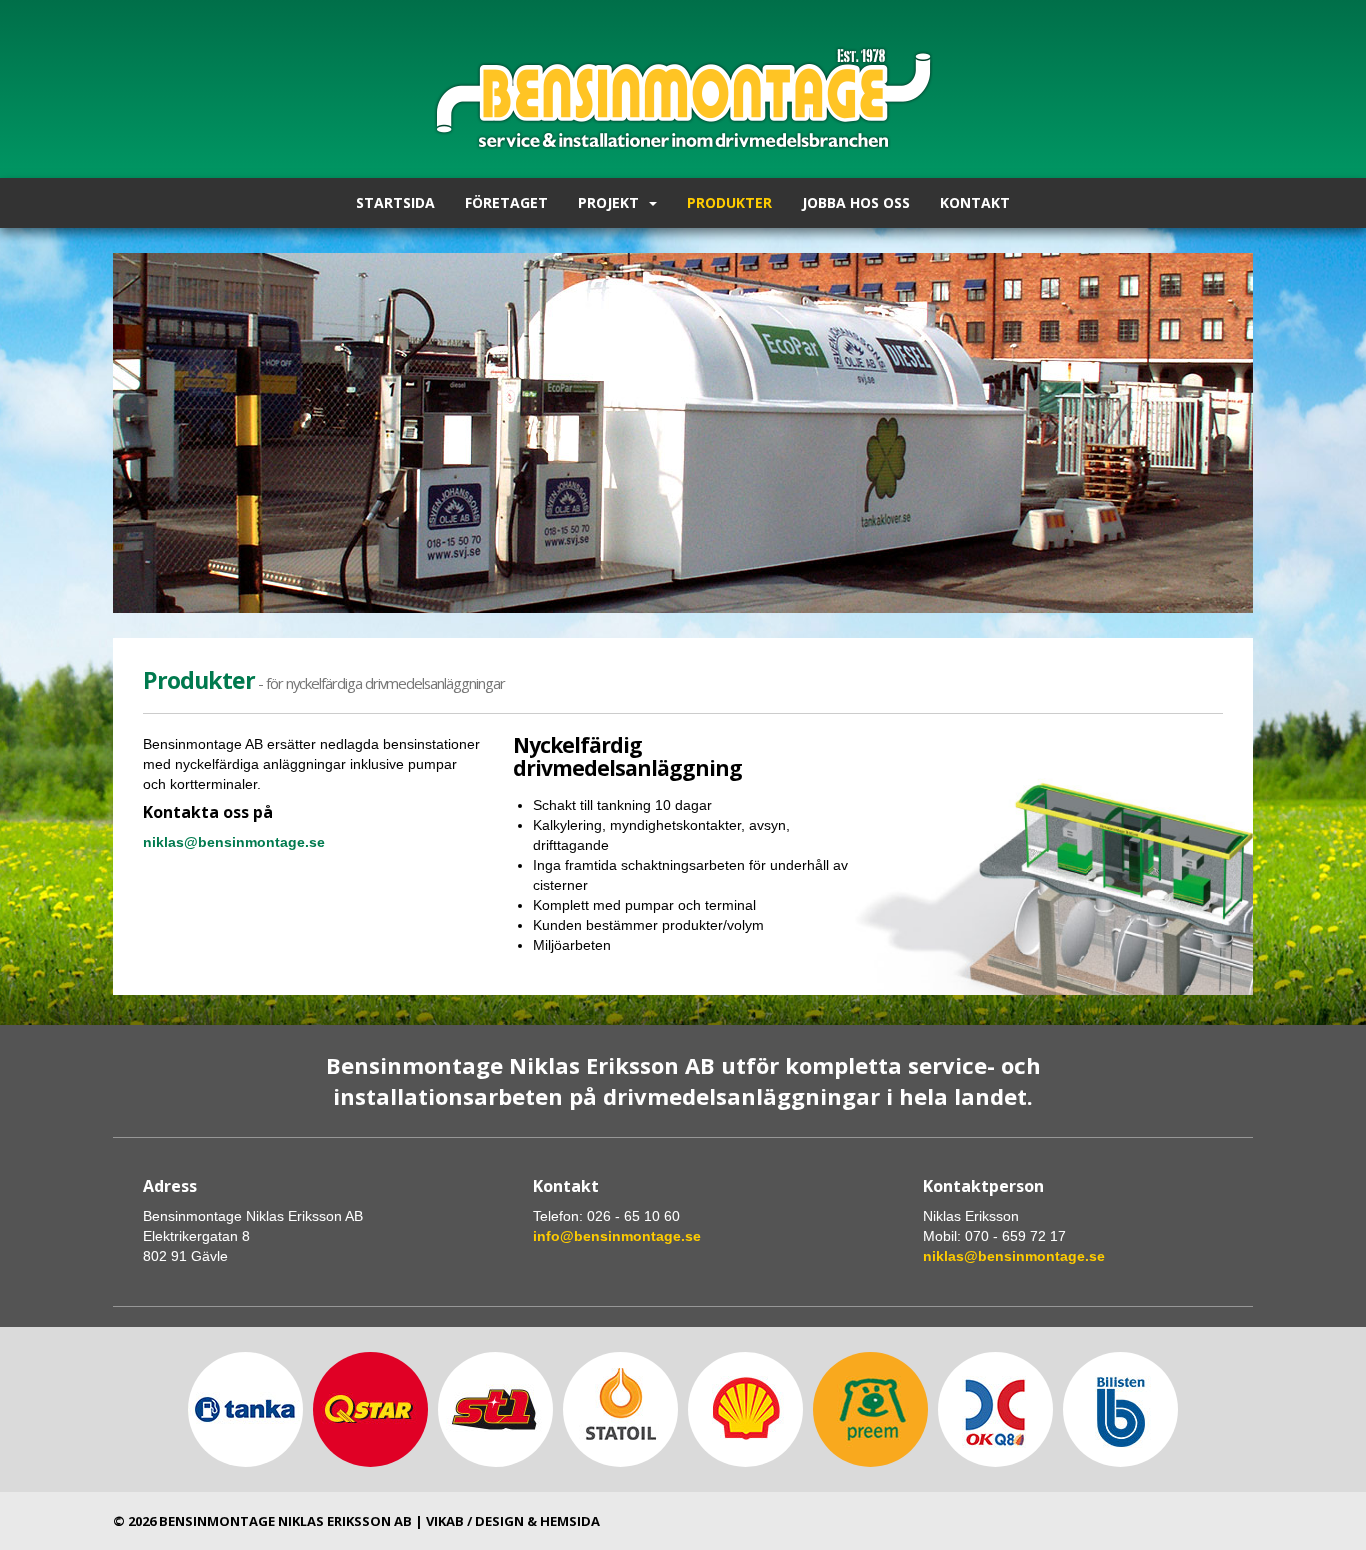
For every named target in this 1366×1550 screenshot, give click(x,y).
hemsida (570, 1521)
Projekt (608, 202)
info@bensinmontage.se (617, 1236)
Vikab (445, 1521)
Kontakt (975, 202)
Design (499, 1521)
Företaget (506, 202)
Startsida (395, 202)
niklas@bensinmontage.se (1014, 1256)
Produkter (729, 202)
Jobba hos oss (856, 202)
